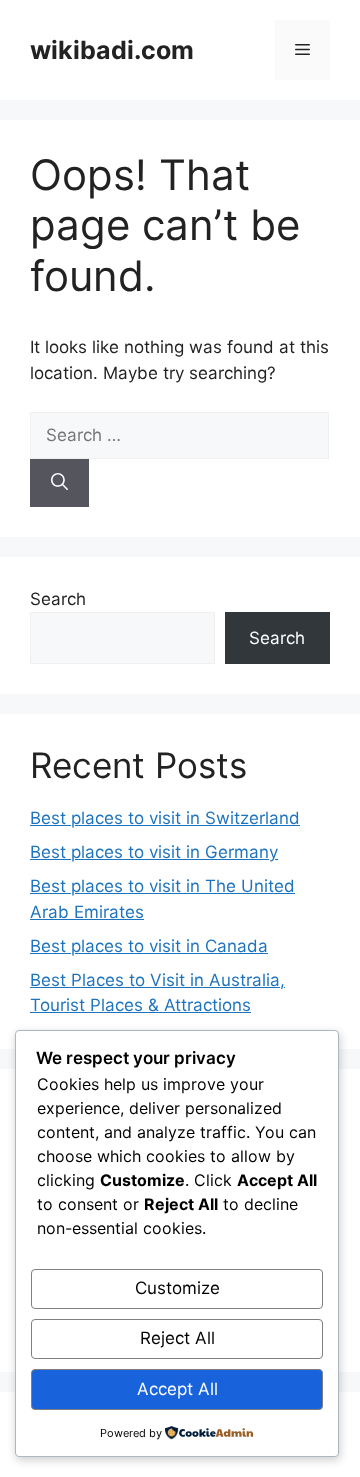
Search (58, 599)
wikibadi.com (112, 50)
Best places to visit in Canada (149, 946)
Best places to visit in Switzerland (165, 818)
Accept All (177, 1389)
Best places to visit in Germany (154, 852)
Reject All (177, 1338)
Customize (177, 1288)
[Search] (59, 483)
